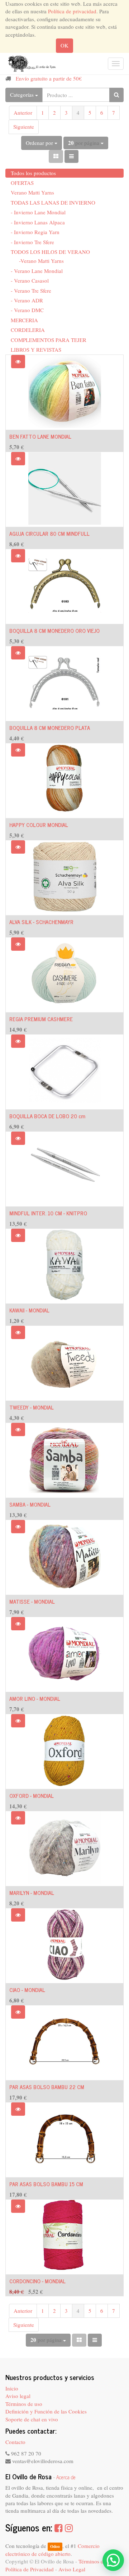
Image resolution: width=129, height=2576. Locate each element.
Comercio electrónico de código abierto (52, 2550)
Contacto (15, 2442)
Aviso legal (18, 2396)
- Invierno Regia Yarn (35, 232)
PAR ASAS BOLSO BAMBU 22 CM (47, 2087)
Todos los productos (33, 173)
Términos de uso (24, 2404)
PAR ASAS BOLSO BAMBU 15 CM (46, 2184)
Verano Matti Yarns (32, 192)
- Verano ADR (27, 300)
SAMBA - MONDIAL (30, 1504)
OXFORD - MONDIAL (32, 1796)
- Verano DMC (27, 310)
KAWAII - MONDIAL (29, 1310)
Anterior (23, 113)
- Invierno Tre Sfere (32, 242)
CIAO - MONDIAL (27, 1990)
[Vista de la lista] (71, 156)
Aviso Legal (72, 2569)
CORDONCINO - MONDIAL (37, 2281)
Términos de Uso (97, 2561)
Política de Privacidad (30, 2569)
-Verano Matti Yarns (41, 261)
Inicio (12, 2388)
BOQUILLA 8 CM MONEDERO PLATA (50, 728)
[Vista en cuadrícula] (56, 156)
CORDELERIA (28, 330)
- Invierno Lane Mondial (38, 212)
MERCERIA (24, 320)
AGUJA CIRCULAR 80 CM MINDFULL (49, 533)
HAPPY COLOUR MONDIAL (39, 825)
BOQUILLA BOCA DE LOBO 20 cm (47, 1116)
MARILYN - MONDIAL (32, 1893)
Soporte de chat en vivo (32, 2419)
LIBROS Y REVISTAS (36, 350)
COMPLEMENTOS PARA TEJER (49, 340)
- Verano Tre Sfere (31, 291)
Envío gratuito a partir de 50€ (49, 78)
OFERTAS (22, 183)
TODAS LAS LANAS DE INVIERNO (53, 202)
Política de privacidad (72, 11)
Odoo (55, 2546)
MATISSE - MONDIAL (32, 1601)
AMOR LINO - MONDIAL (35, 1698)
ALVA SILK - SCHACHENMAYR (41, 922)
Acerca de (66, 2477)
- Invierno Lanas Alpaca (38, 222)
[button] (18, 362)
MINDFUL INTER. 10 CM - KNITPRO (48, 1213)
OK (64, 45)
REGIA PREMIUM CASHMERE (41, 1019)
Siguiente (24, 127)
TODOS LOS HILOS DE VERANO (50, 252)
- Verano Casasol (30, 280)
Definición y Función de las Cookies (46, 2411)
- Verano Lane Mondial (37, 271)
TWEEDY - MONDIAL (32, 1407)
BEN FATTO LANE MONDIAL (40, 436)
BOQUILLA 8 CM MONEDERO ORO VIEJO (54, 631)
